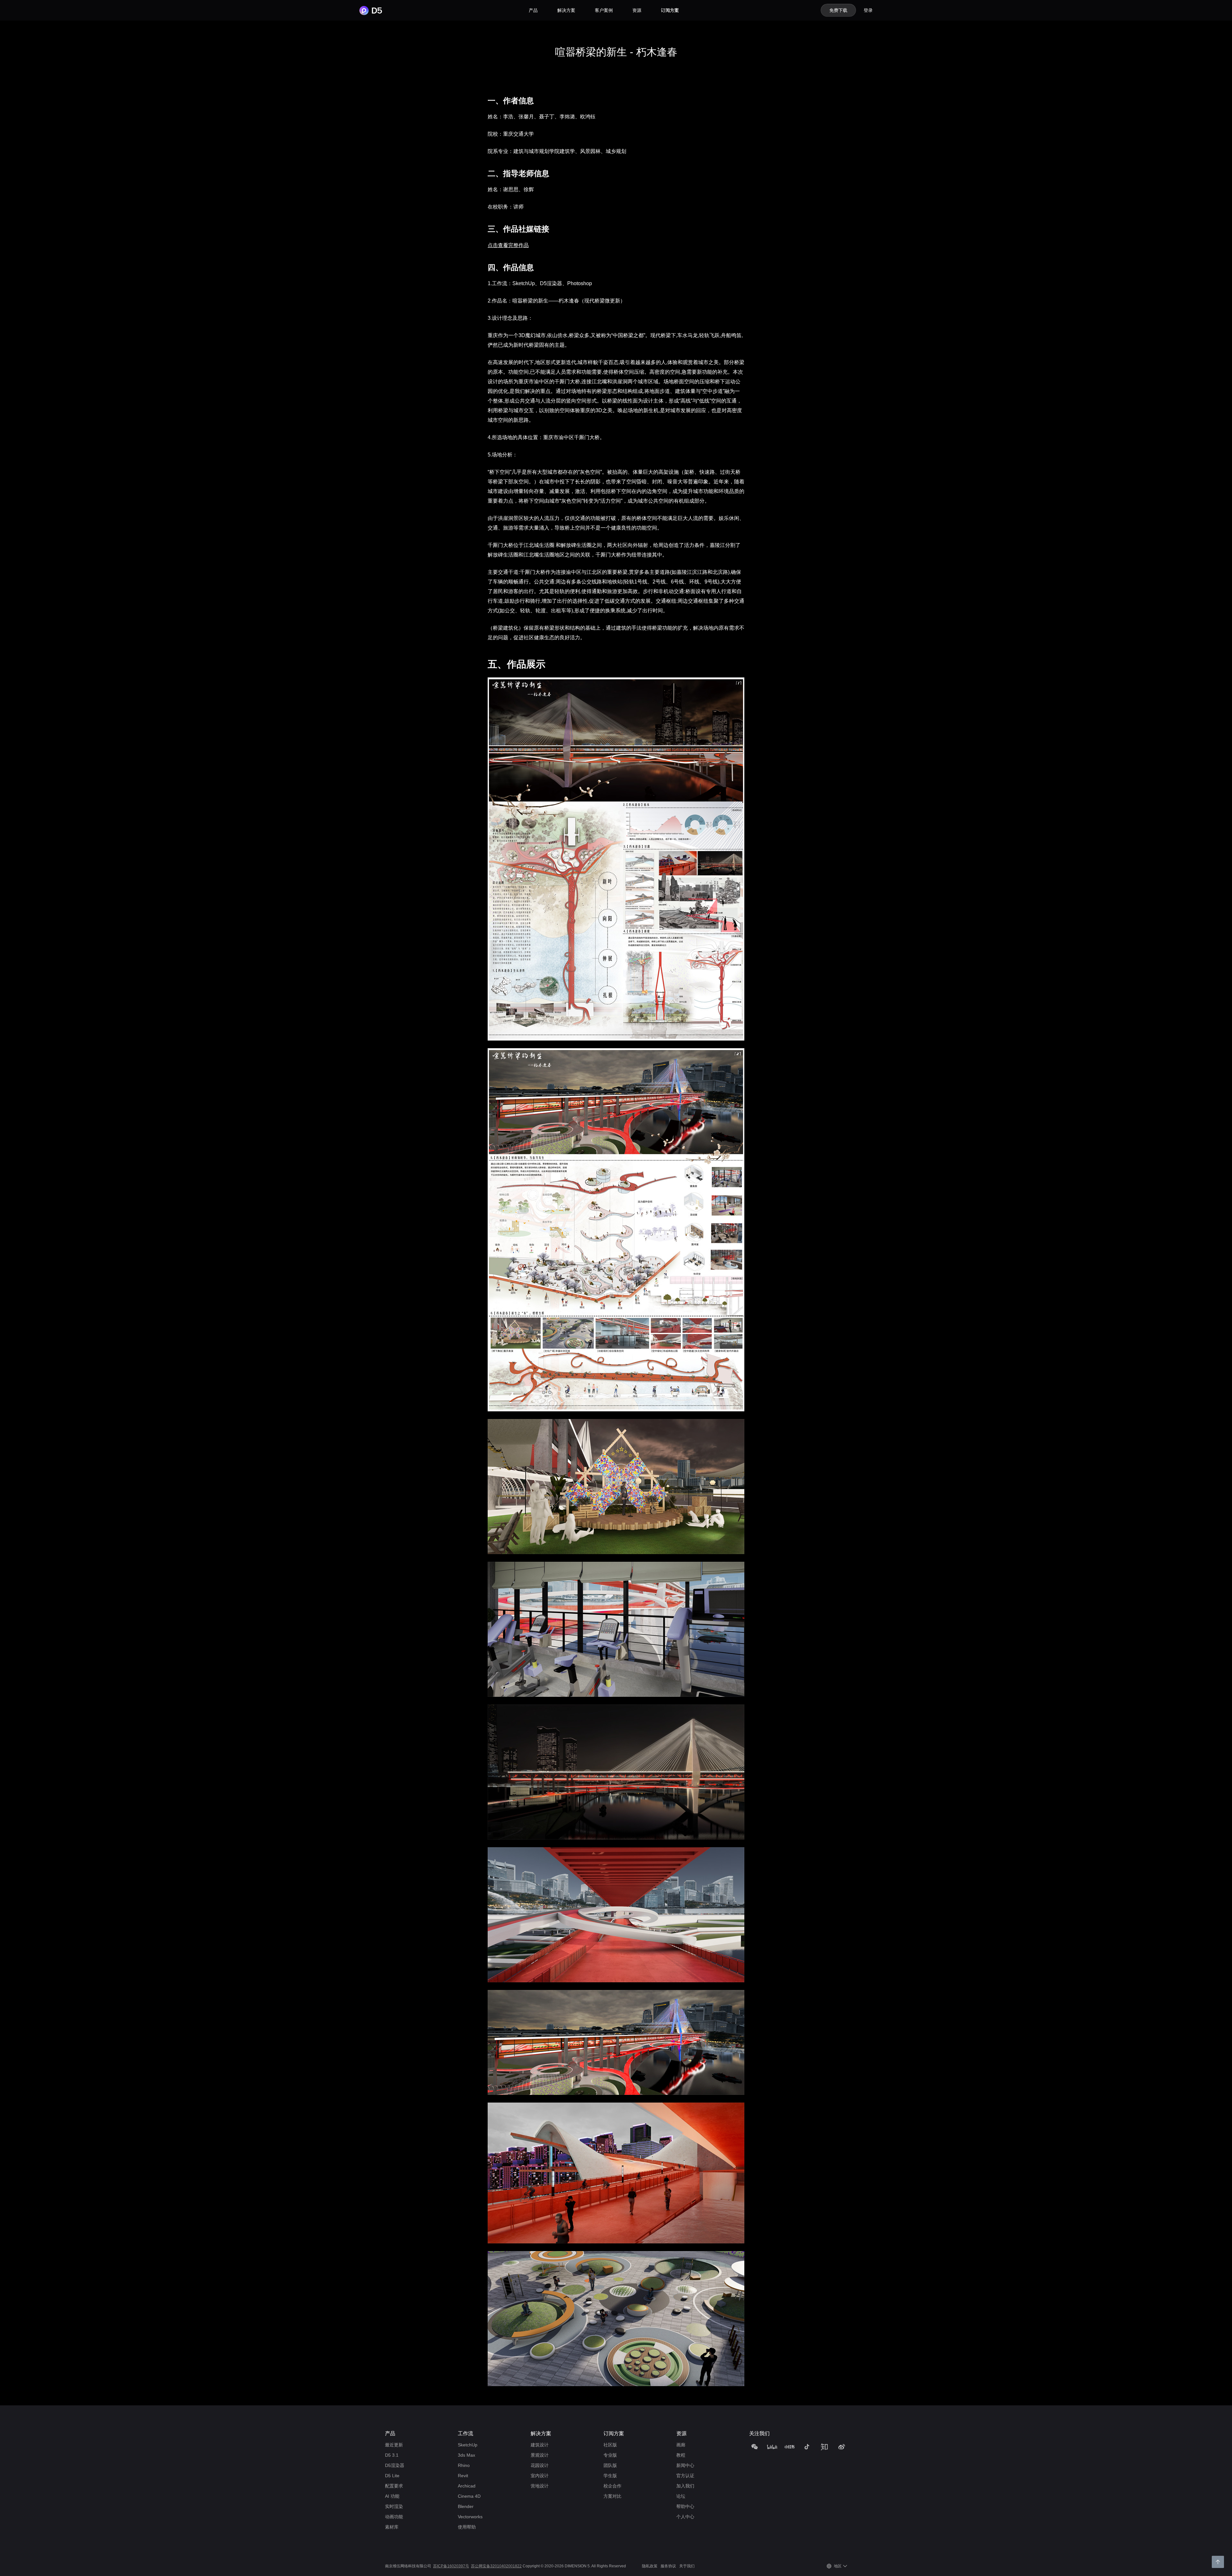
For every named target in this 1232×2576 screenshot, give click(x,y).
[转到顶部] (1218, 2562)
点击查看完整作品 (508, 245)
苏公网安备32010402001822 (496, 2566)
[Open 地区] (845, 2566)
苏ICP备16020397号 (451, 2566)
